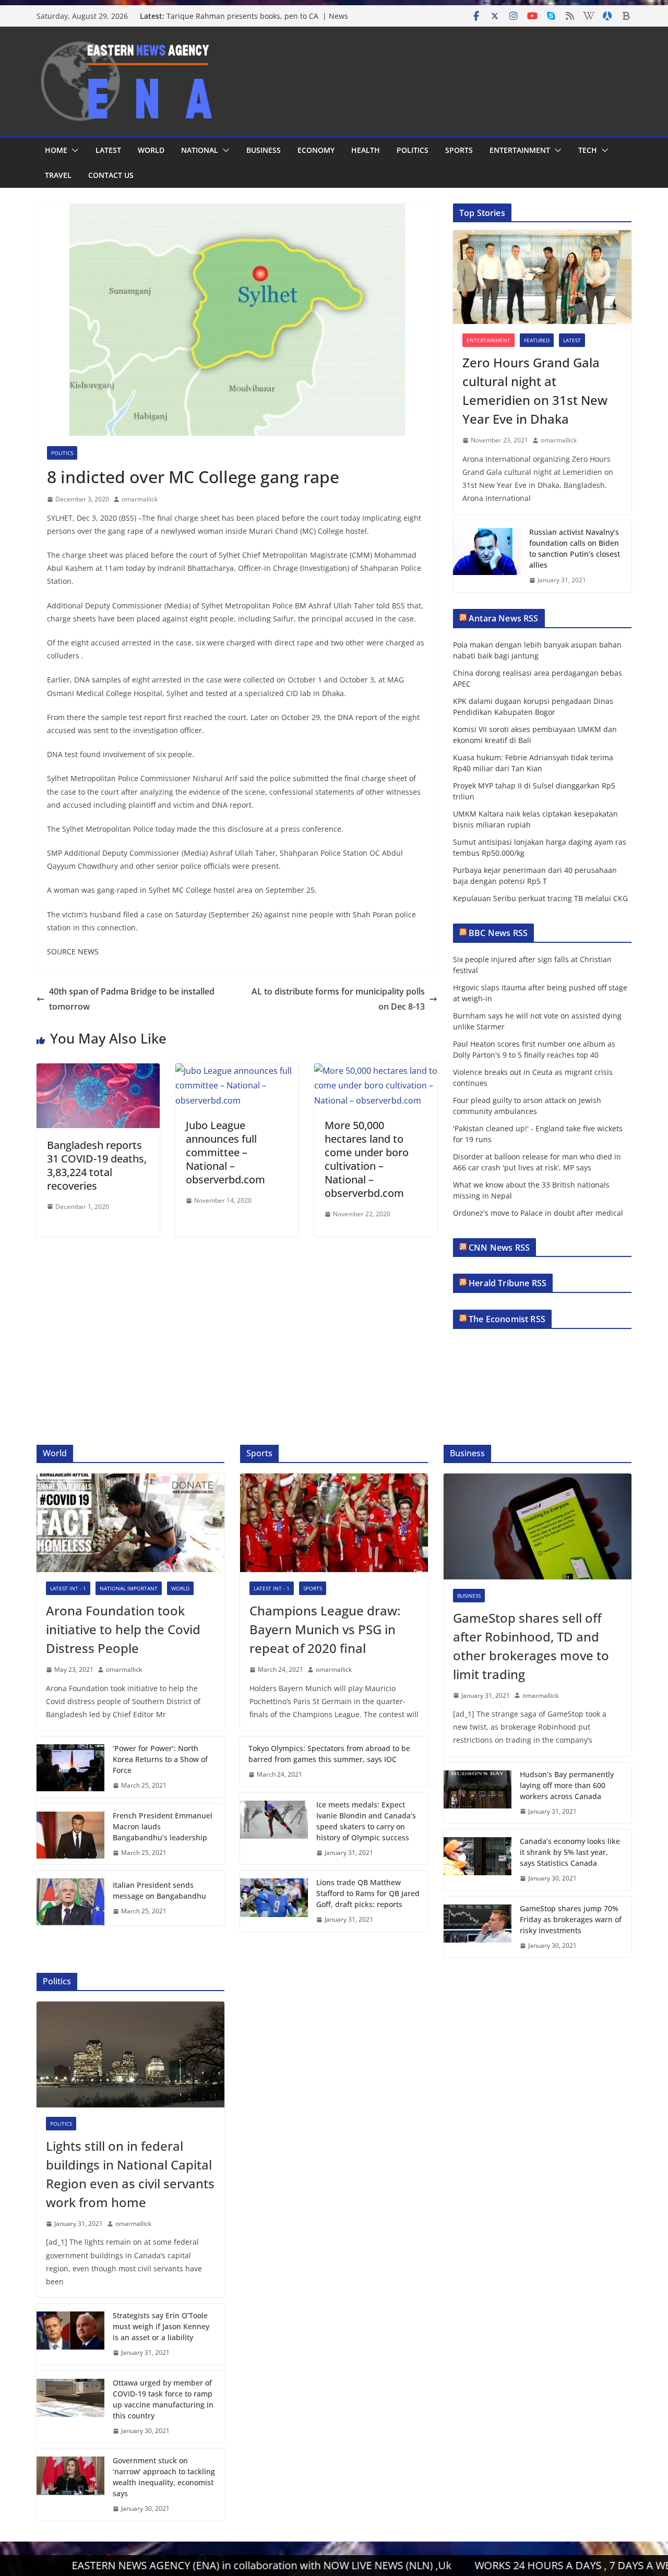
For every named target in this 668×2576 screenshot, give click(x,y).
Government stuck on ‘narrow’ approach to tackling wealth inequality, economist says (164, 2477)
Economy (316, 150)
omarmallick (140, 499)
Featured (537, 340)
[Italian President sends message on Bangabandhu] (70, 1898)
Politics (413, 150)
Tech (588, 150)
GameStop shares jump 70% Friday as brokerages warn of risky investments (571, 1919)
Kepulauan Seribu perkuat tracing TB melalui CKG (540, 898)
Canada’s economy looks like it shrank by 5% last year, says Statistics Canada (570, 1852)
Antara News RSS (503, 618)
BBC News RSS (498, 933)
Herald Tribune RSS (508, 1283)
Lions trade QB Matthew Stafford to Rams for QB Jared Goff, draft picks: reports (368, 1893)
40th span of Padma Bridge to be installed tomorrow (132, 999)
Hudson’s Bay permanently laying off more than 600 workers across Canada (567, 1785)
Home (56, 150)
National (200, 150)
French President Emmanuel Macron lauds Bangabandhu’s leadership (163, 1826)
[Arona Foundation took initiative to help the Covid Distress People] (130, 1523)
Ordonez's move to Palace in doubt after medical (538, 1213)
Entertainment (520, 150)
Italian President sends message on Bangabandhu (159, 1890)
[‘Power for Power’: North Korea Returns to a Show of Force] (70, 1767)
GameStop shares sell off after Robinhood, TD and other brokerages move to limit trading (531, 1646)
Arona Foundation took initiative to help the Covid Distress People (123, 1629)
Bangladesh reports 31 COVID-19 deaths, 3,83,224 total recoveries (97, 1165)
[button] (73, 150)
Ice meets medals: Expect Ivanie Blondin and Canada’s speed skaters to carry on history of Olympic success (366, 1821)
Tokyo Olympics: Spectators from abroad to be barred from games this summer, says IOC (329, 1754)
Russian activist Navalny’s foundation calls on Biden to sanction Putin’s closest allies (575, 548)
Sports (459, 150)
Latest (108, 150)
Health (366, 150)
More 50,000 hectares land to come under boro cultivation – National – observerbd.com (367, 1159)
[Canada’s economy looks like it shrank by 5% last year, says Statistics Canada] (478, 1860)
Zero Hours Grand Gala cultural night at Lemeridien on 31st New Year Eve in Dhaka (535, 391)
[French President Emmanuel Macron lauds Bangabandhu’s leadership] (70, 1834)
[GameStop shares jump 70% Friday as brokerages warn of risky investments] (478, 1927)
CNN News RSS (499, 1248)
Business (264, 150)
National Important (129, 1588)
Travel (58, 175)
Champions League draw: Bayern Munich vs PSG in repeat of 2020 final (325, 1629)
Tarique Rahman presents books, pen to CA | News (257, 16)
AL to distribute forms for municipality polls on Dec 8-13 (338, 999)
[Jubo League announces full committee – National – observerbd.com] (237, 1071)
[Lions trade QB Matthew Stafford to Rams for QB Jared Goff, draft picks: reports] (274, 1901)
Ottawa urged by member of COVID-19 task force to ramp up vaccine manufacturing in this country (163, 2399)
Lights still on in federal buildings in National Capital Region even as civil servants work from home (130, 2174)
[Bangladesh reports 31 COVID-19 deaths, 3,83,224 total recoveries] (98, 1071)
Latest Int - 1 (68, 1588)
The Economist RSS (507, 1319)
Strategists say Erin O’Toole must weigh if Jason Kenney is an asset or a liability (161, 2326)
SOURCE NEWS (73, 951)
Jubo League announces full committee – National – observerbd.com (225, 1152)
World (151, 150)
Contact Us (111, 175)
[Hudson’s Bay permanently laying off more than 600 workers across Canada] (478, 1793)
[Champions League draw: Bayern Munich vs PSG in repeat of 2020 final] (334, 1523)
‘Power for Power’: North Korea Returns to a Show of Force (160, 1759)
